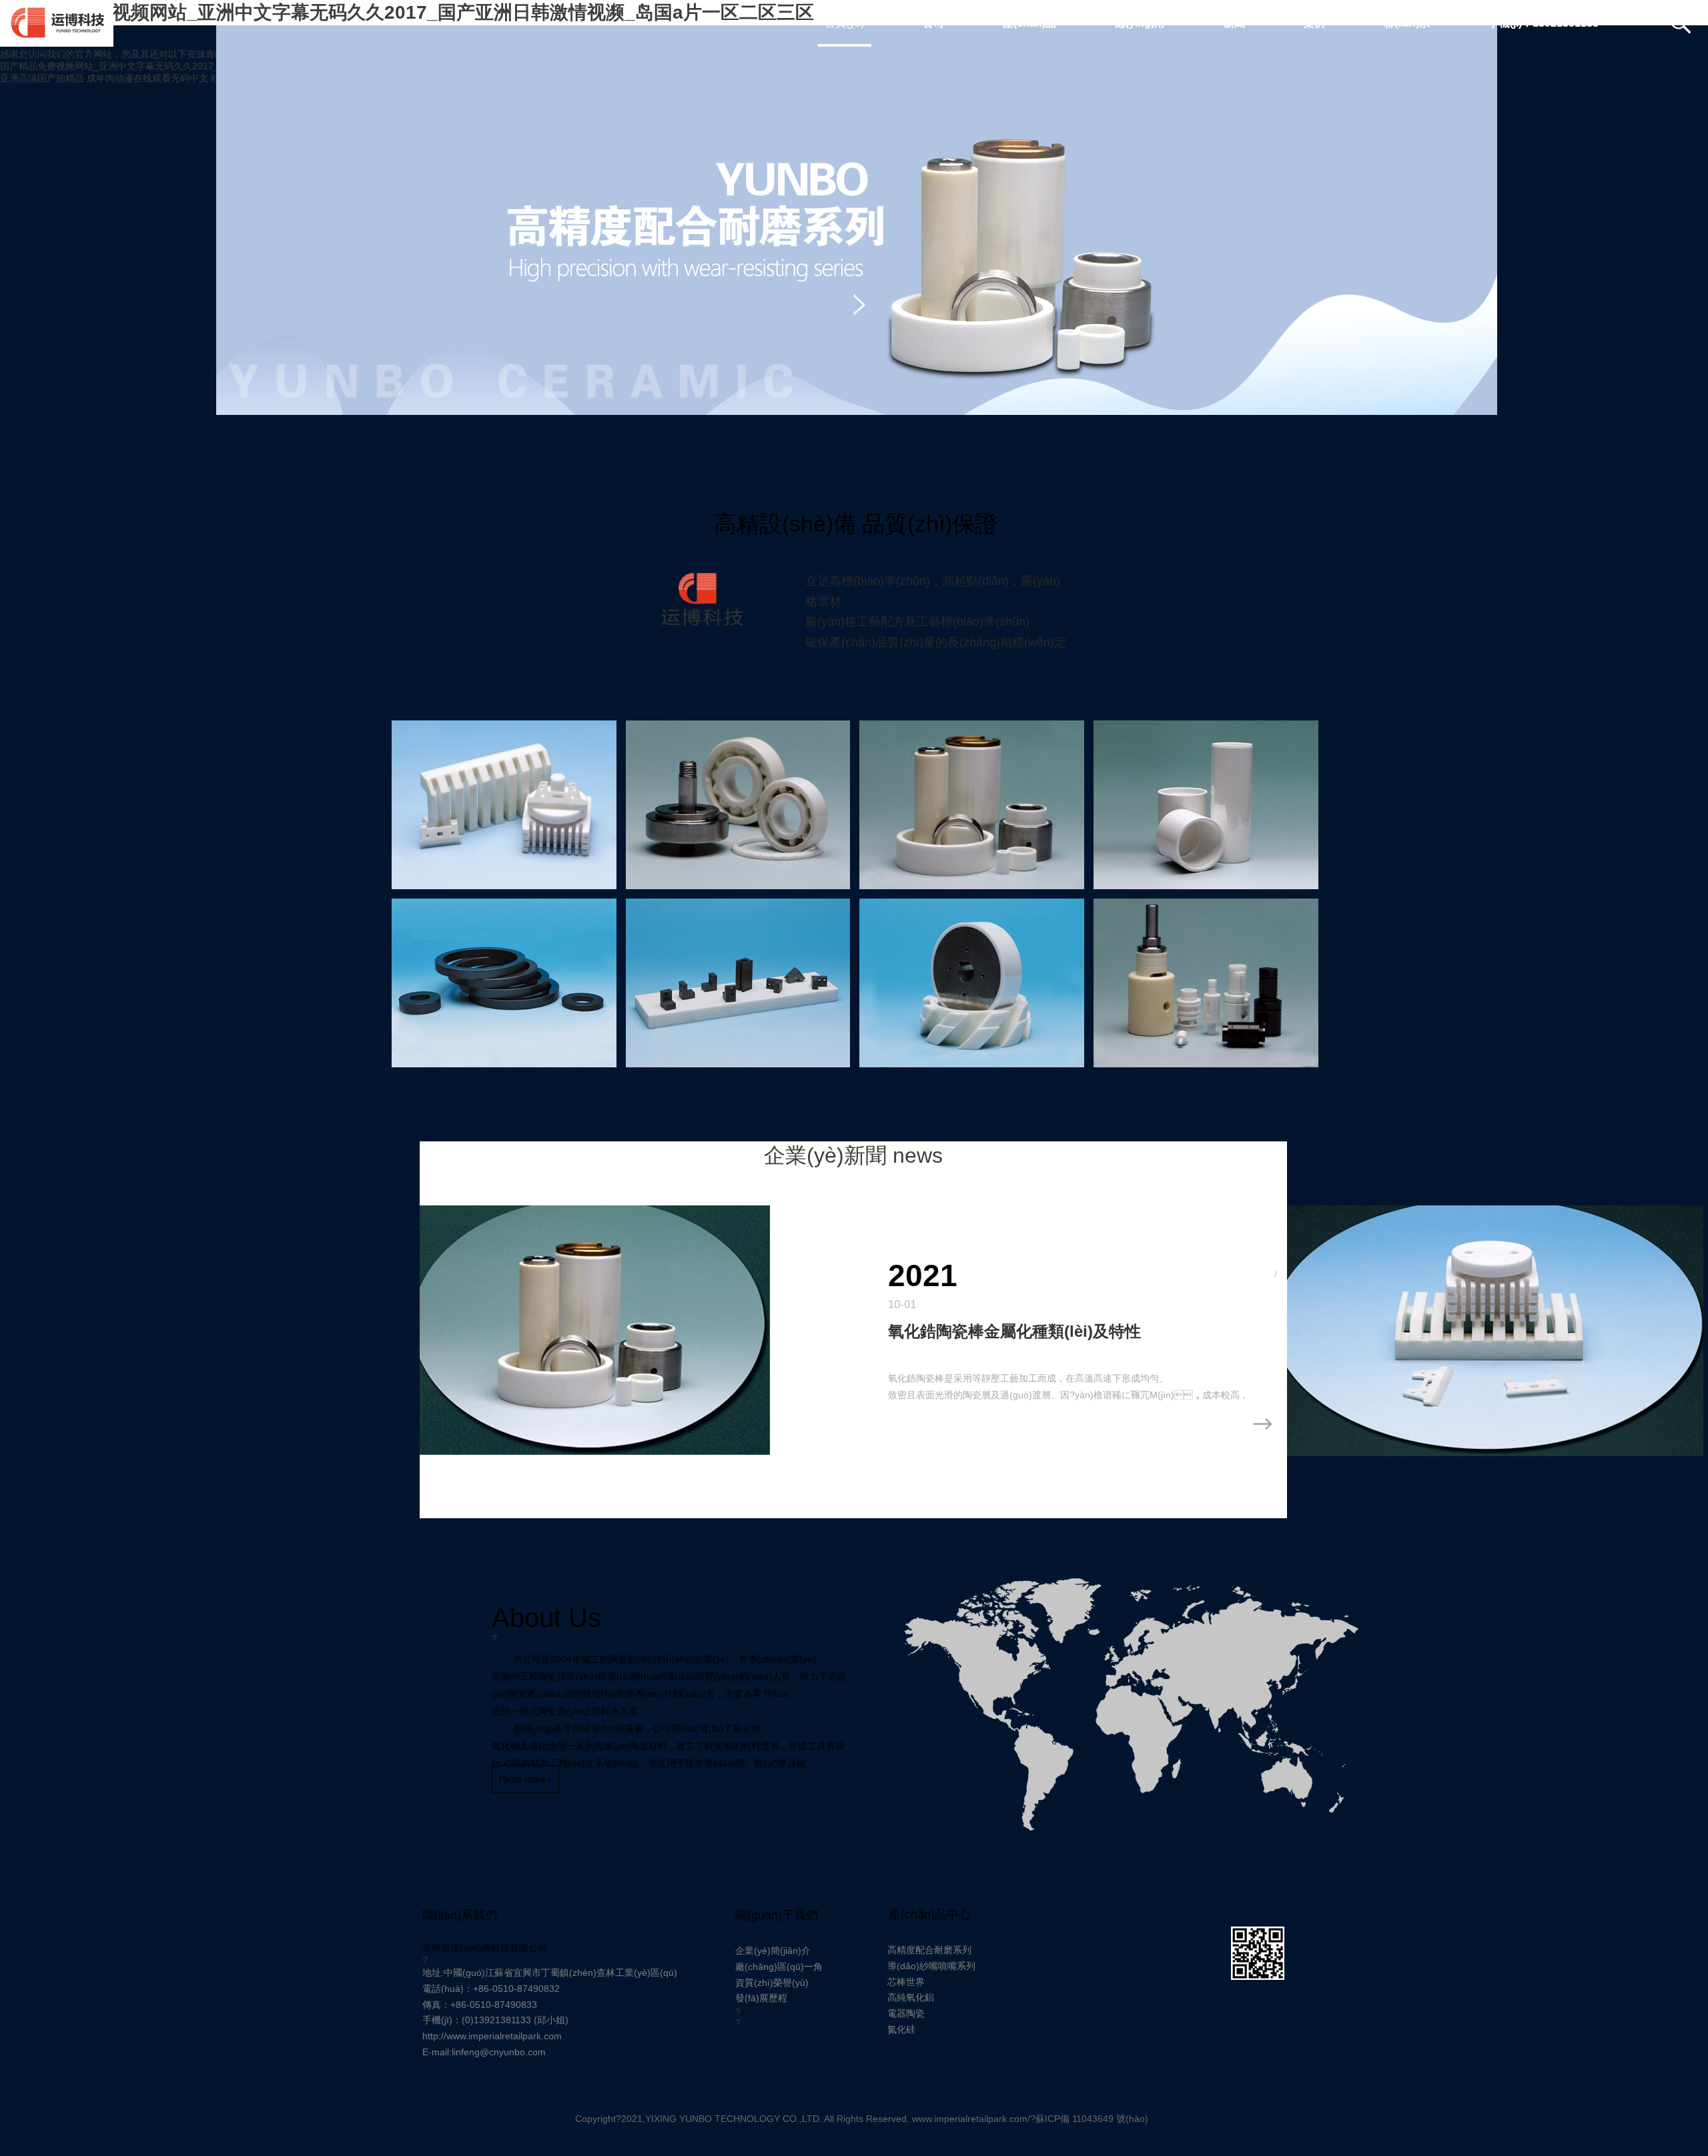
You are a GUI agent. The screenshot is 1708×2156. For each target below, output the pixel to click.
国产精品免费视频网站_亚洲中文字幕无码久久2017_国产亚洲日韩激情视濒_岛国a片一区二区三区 (203, 66)
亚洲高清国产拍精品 (42, 78)
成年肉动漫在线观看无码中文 (147, 78)
